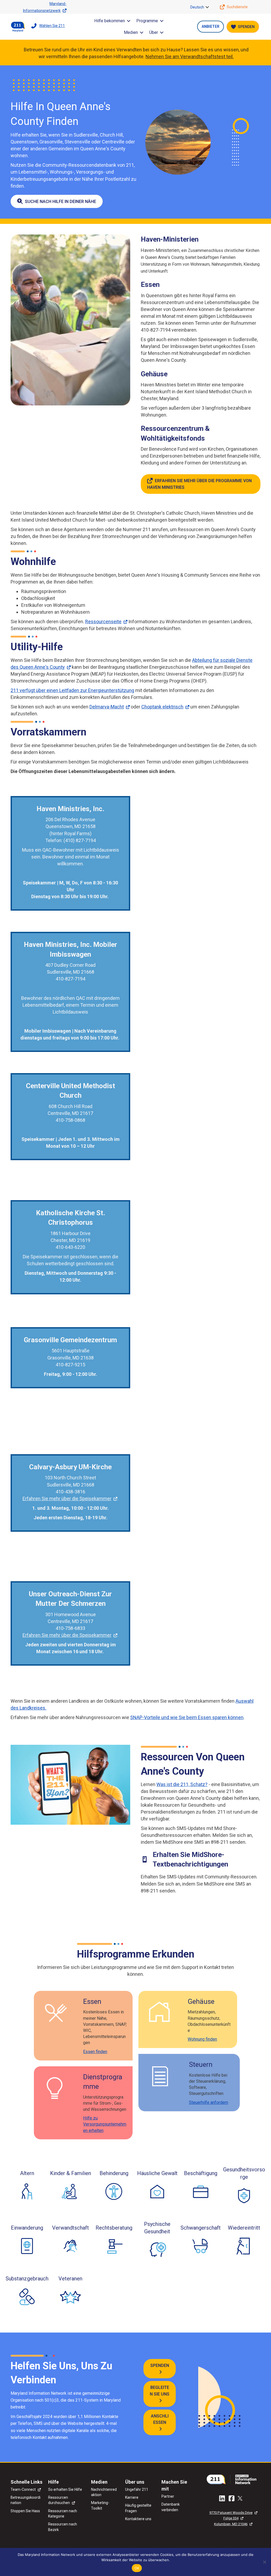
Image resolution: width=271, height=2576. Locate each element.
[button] (207, 7)
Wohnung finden (202, 2039)
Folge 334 (231, 2518)
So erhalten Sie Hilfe (65, 2489)
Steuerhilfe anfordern (209, 2102)
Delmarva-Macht (107, 707)
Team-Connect (23, 2489)
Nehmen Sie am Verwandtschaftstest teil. (190, 57)
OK (137, 2568)
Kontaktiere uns (138, 2519)
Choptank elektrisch (162, 707)
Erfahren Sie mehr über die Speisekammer (67, 1499)
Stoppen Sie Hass (25, 2511)
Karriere (132, 2497)
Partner (168, 2496)
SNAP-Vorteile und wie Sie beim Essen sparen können (187, 1717)
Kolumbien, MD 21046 (231, 2524)
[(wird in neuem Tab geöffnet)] (233, 2479)
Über (154, 32)
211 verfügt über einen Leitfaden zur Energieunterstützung (72, 690)
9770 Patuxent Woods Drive (231, 2513)
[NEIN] (264, 2562)
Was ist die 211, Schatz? (182, 1784)
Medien (131, 32)
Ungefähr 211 (137, 2489)
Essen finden (95, 2052)
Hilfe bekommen (110, 21)
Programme (147, 21)
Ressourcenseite (103, 622)
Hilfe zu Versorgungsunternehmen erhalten (105, 2124)
